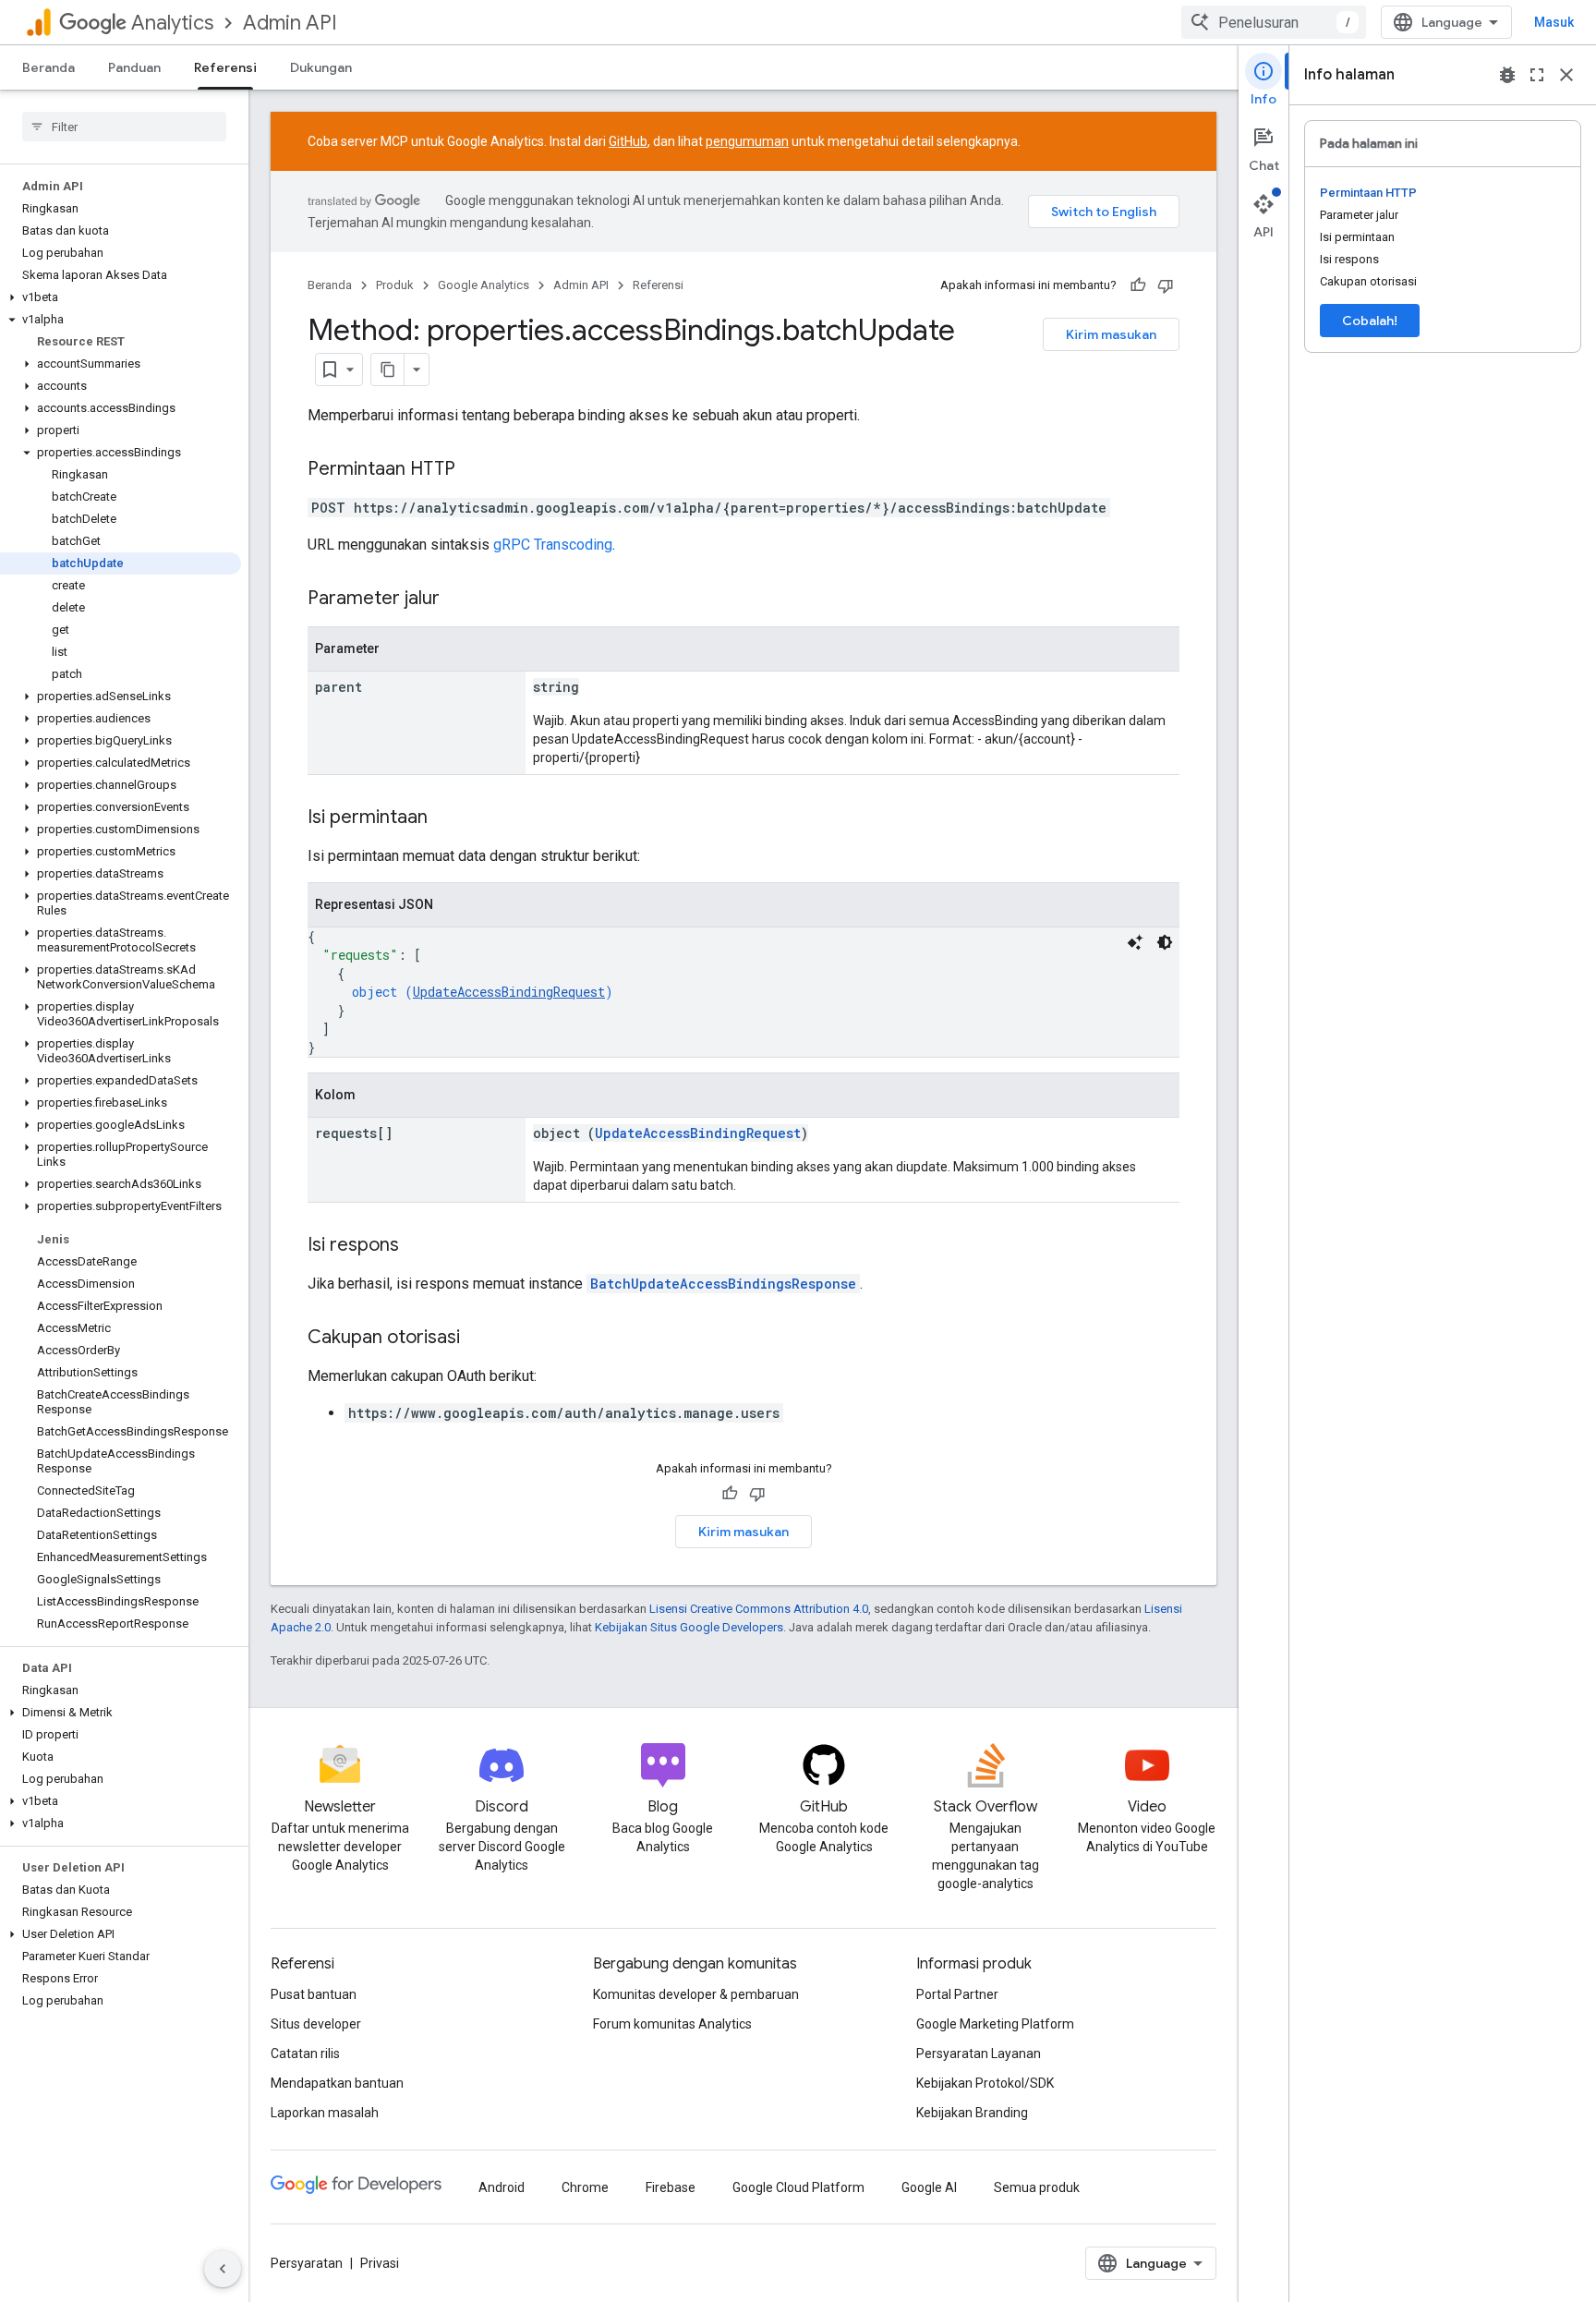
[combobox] (1274, 22)
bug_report (1507, 75)
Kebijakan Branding (972, 2113)
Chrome (585, 2187)
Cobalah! (1370, 321)
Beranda (48, 67)
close (1566, 75)
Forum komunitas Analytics (672, 2024)
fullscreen (1537, 75)
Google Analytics (484, 285)
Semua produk (1037, 2187)
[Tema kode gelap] (1165, 942)
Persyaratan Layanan (979, 2054)
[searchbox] (124, 127)
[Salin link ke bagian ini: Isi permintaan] (446, 818)
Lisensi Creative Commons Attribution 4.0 (759, 1609)
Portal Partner (957, 1994)
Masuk (1554, 22)
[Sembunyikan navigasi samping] (223, 2269)
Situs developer (316, 2024)
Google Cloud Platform (798, 2187)
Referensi (225, 67)
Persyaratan (307, 2263)
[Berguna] (1138, 285)
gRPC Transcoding (553, 545)
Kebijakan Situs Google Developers (689, 1627)
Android (502, 2187)
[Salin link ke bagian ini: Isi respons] (417, 1246)
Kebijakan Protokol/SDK (985, 2083)
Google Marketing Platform (995, 2024)
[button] (121, 297)
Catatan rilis (305, 2054)
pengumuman (747, 141)
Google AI (929, 2187)
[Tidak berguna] (1166, 285)
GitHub (628, 141)
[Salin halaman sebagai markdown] (388, 370)
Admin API (290, 23)
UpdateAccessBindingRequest (509, 992)
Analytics (172, 23)
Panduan (134, 67)
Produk (395, 285)
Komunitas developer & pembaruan (696, 1994)
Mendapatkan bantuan (337, 2083)
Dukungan (321, 67)
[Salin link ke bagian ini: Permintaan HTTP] (474, 470)
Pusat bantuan (314, 1994)
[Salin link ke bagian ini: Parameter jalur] (458, 600)
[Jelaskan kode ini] (1135, 942)
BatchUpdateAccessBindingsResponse (723, 1284)
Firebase (671, 2187)
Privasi (380, 2263)
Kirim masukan (1111, 334)
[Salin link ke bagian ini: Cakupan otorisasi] (478, 1339)
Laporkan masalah (325, 2113)
